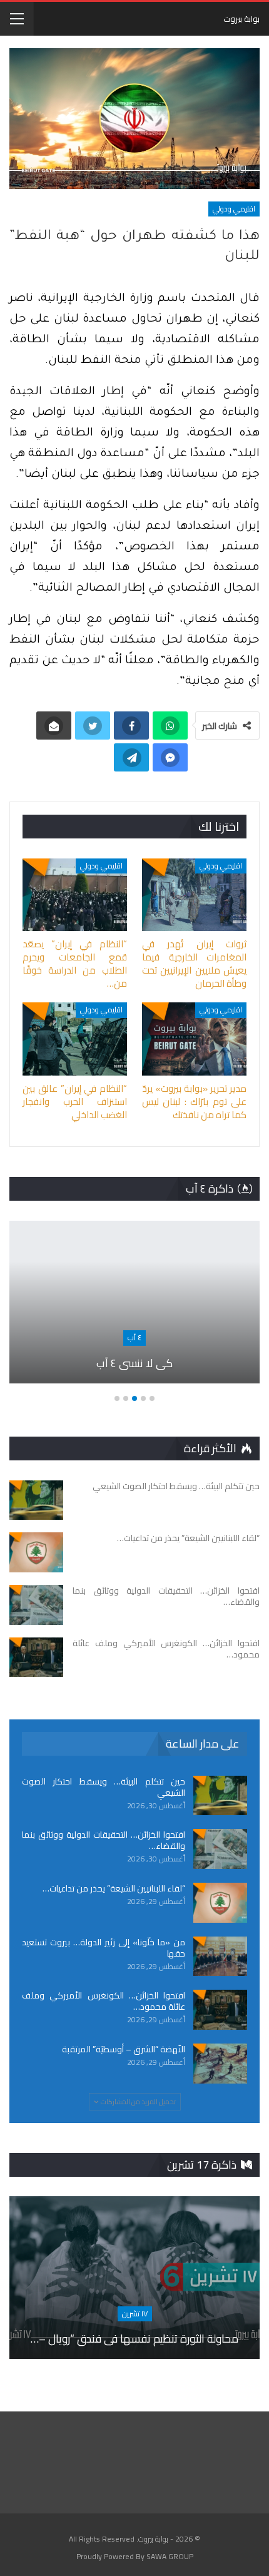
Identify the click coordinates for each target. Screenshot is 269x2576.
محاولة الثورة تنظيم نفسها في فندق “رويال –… (134, 2339)
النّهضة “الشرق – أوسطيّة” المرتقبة (124, 2049)
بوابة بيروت (241, 19)
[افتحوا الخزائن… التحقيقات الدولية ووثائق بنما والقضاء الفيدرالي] (36, 1605)
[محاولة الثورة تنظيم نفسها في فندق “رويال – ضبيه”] (134, 2278)
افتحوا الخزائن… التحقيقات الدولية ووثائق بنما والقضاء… (104, 1840)
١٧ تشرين (135, 2314)
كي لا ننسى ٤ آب (134, 1363)
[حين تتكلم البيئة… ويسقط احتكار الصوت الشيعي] (36, 1500)
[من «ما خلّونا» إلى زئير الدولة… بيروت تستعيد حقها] (220, 1957)
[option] (134, 1308)
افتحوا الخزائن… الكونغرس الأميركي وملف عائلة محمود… (104, 2001)
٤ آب (134, 1337)
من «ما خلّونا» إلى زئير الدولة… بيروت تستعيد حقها (104, 1948)
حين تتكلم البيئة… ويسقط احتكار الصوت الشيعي (104, 1787)
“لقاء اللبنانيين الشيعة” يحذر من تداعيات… (114, 1888)
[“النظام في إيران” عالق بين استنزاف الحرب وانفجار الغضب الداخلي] (75, 1039)
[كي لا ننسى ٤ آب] (134, 1302)
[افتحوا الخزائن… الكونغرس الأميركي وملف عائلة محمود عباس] (36, 1657)
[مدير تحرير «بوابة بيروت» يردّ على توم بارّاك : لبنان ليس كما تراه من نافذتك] (194, 1039)
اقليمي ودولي (234, 209)
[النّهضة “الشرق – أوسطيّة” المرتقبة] (220, 2064)
